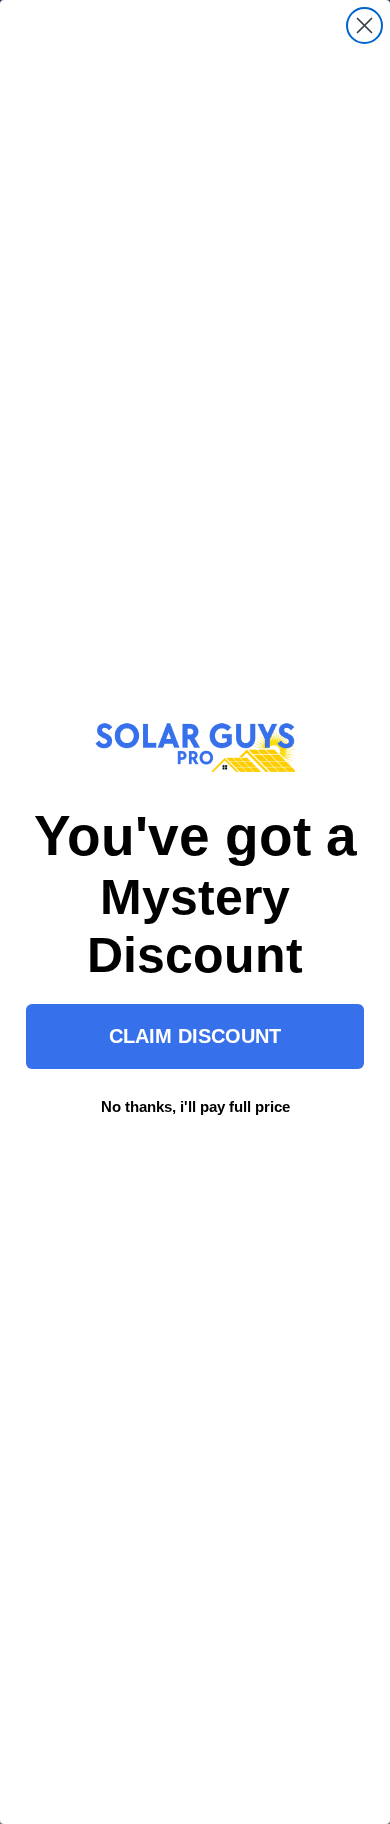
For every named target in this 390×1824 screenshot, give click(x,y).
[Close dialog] (364, 25)
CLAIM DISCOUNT (195, 1036)
